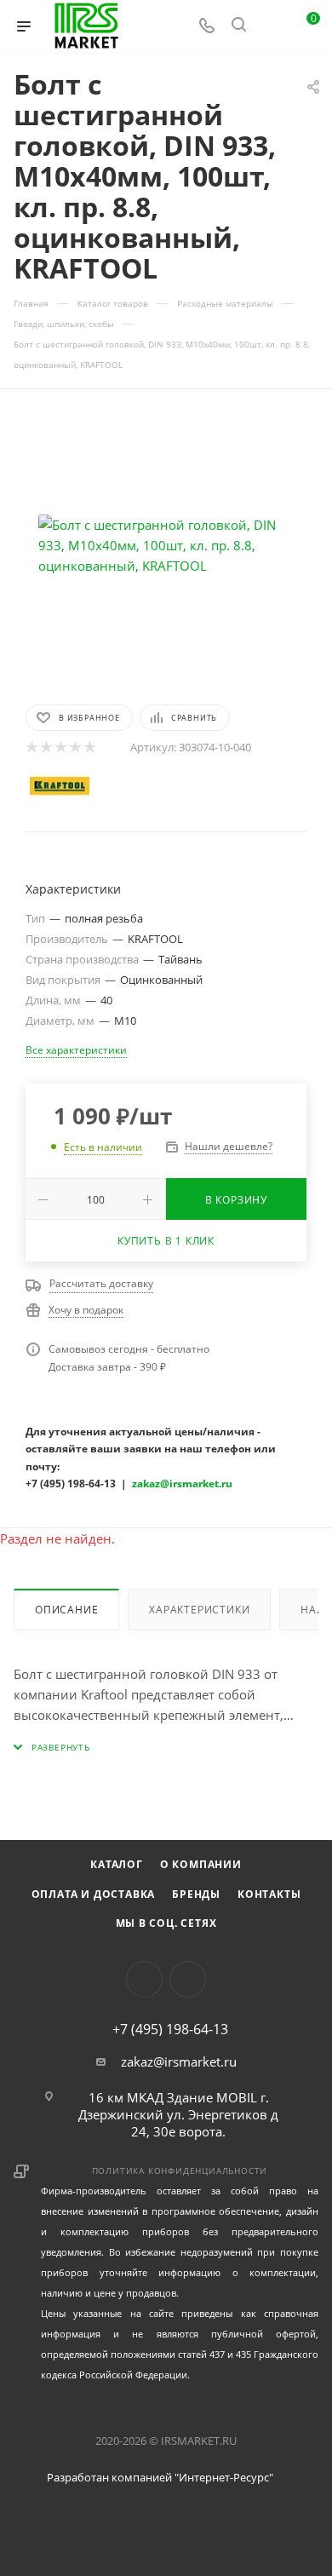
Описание (66, 1610)
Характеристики (199, 1610)
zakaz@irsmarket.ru (179, 2061)
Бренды (196, 1894)
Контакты (269, 1894)
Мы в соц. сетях (166, 1923)
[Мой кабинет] (271, 26)
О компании (201, 1864)
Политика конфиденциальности (180, 2171)
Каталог (117, 1864)
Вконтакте (144, 1979)
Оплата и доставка (94, 1894)
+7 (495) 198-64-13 (170, 2029)
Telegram (188, 1979)
